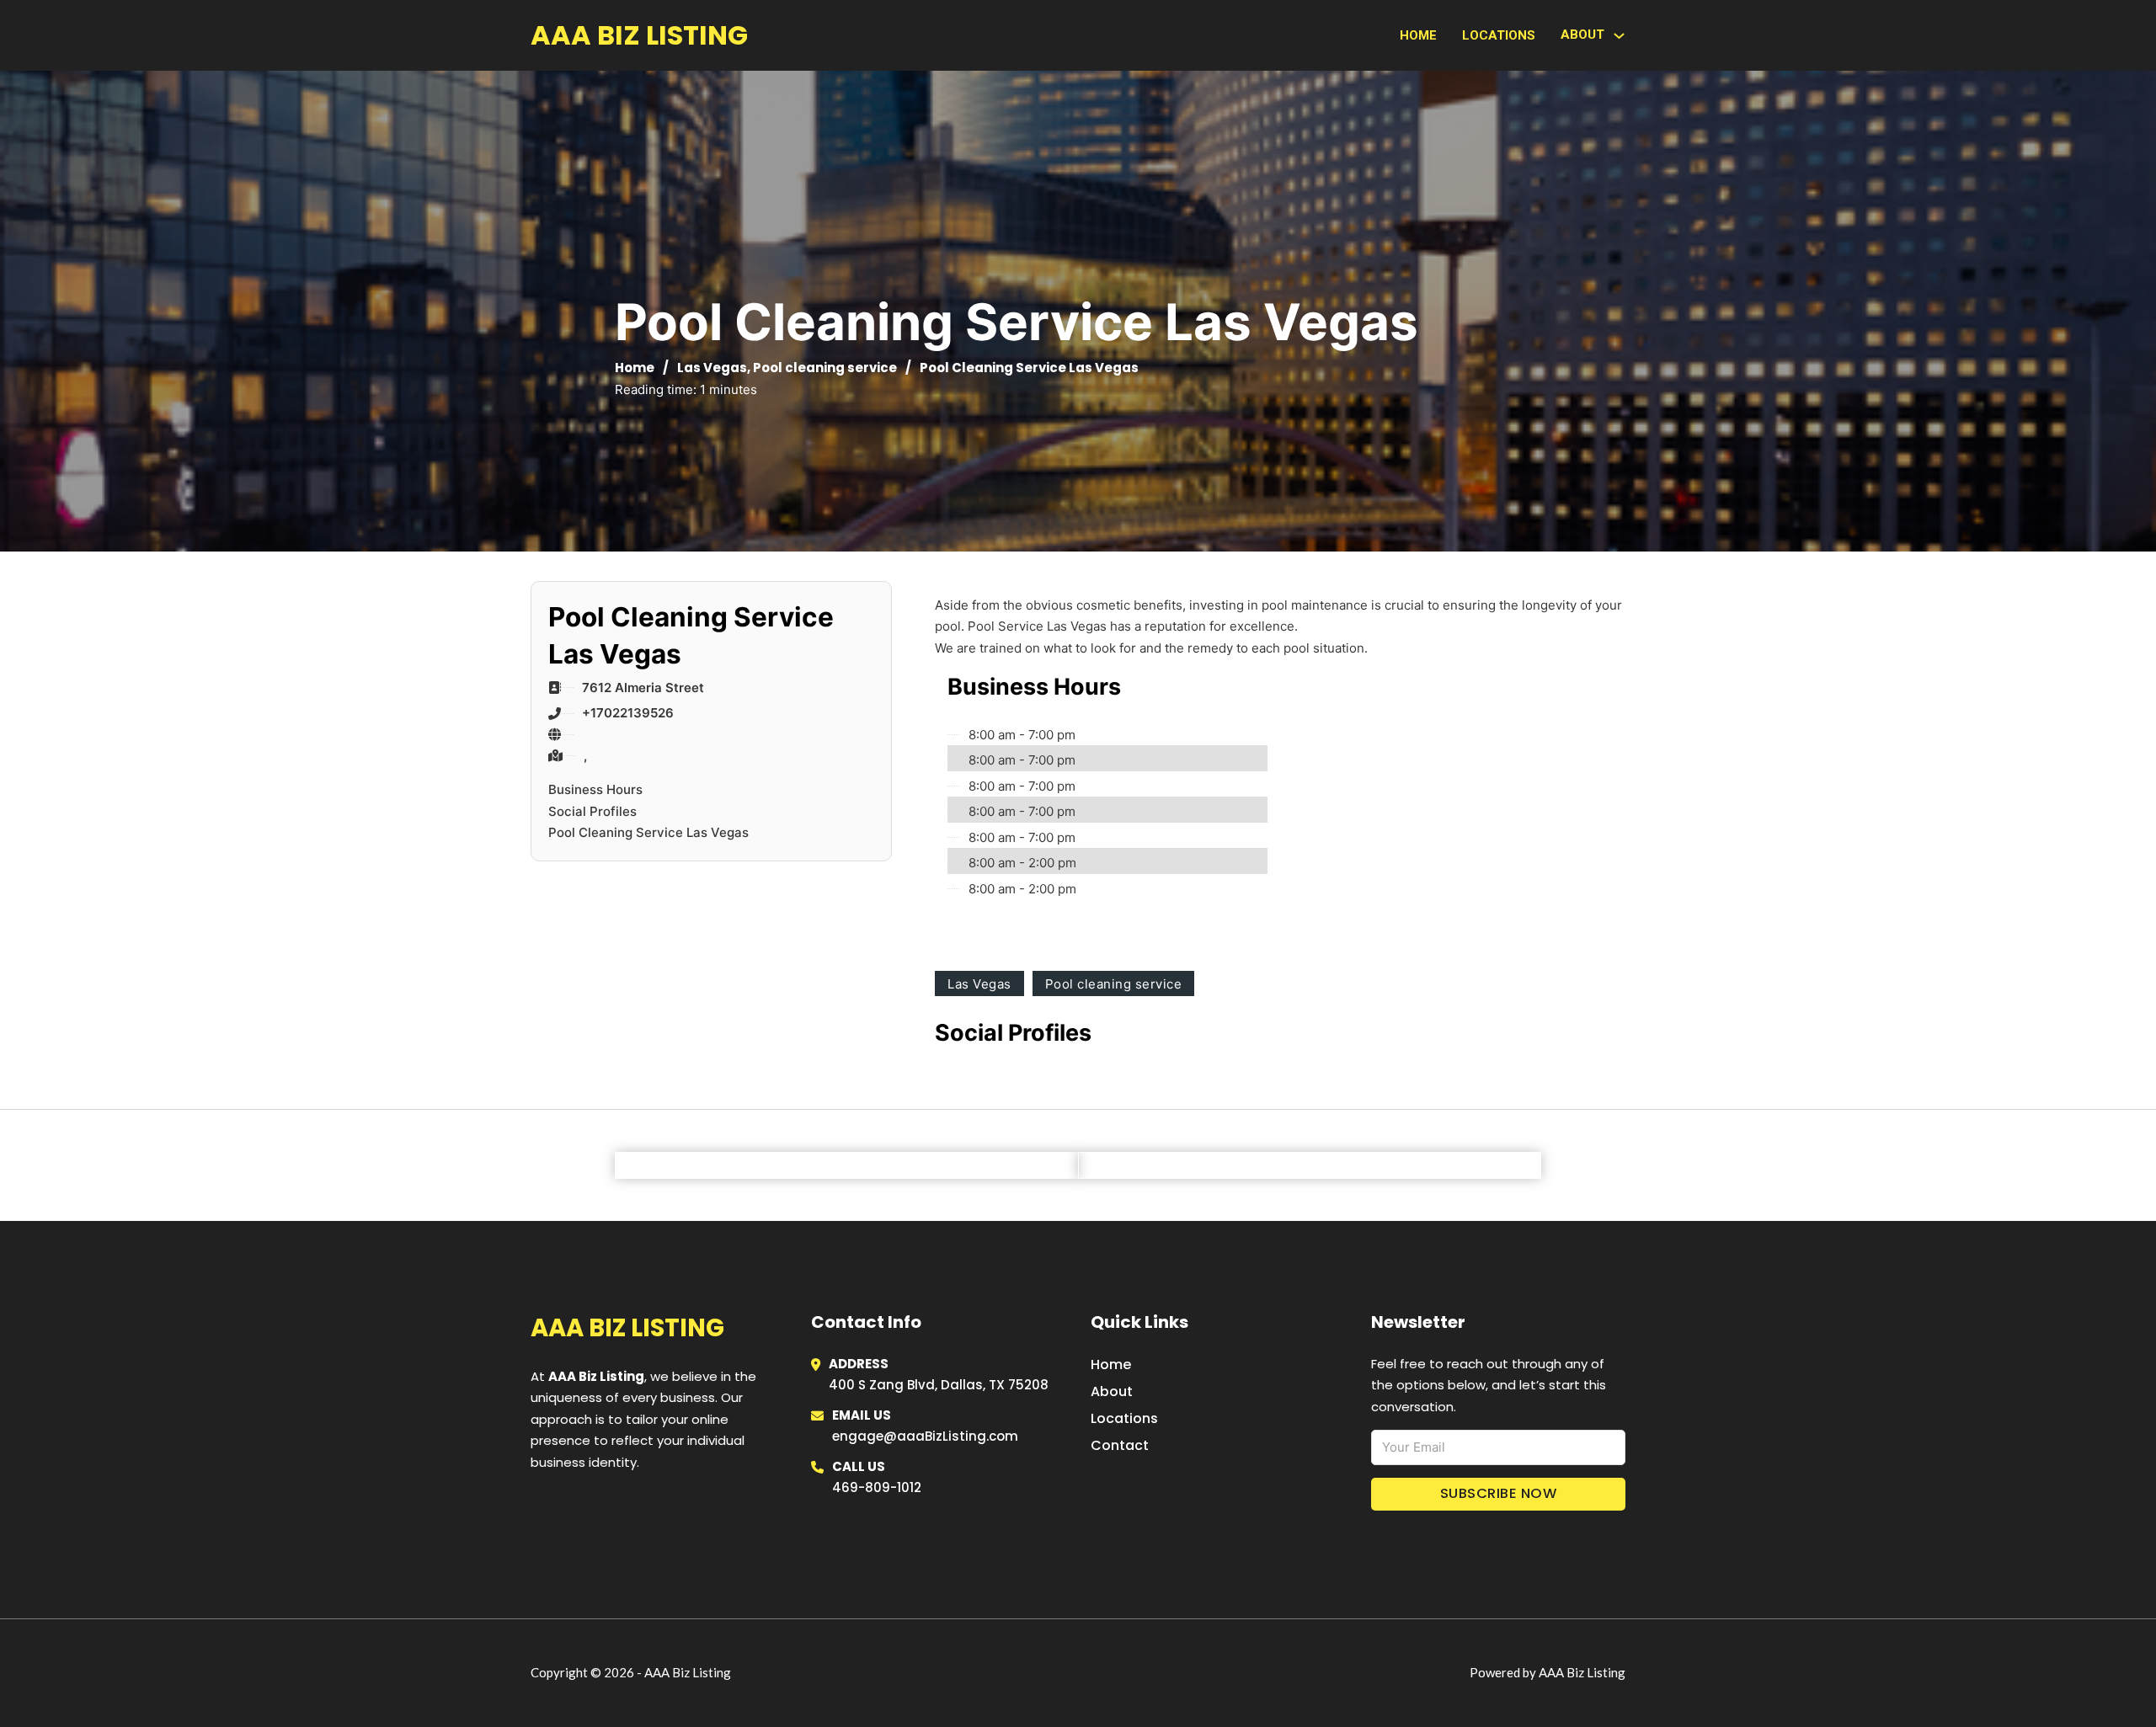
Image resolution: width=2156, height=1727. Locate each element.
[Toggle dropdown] (1619, 36)
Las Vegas (712, 368)
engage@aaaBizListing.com (925, 1436)
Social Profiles (592, 811)
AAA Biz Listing (639, 35)
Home (1418, 35)
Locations (1499, 35)
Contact (1120, 1445)
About (1112, 1391)
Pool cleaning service (825, 368)
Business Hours (595, 789)
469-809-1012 (877, 1487)
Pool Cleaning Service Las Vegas (648, 832)
